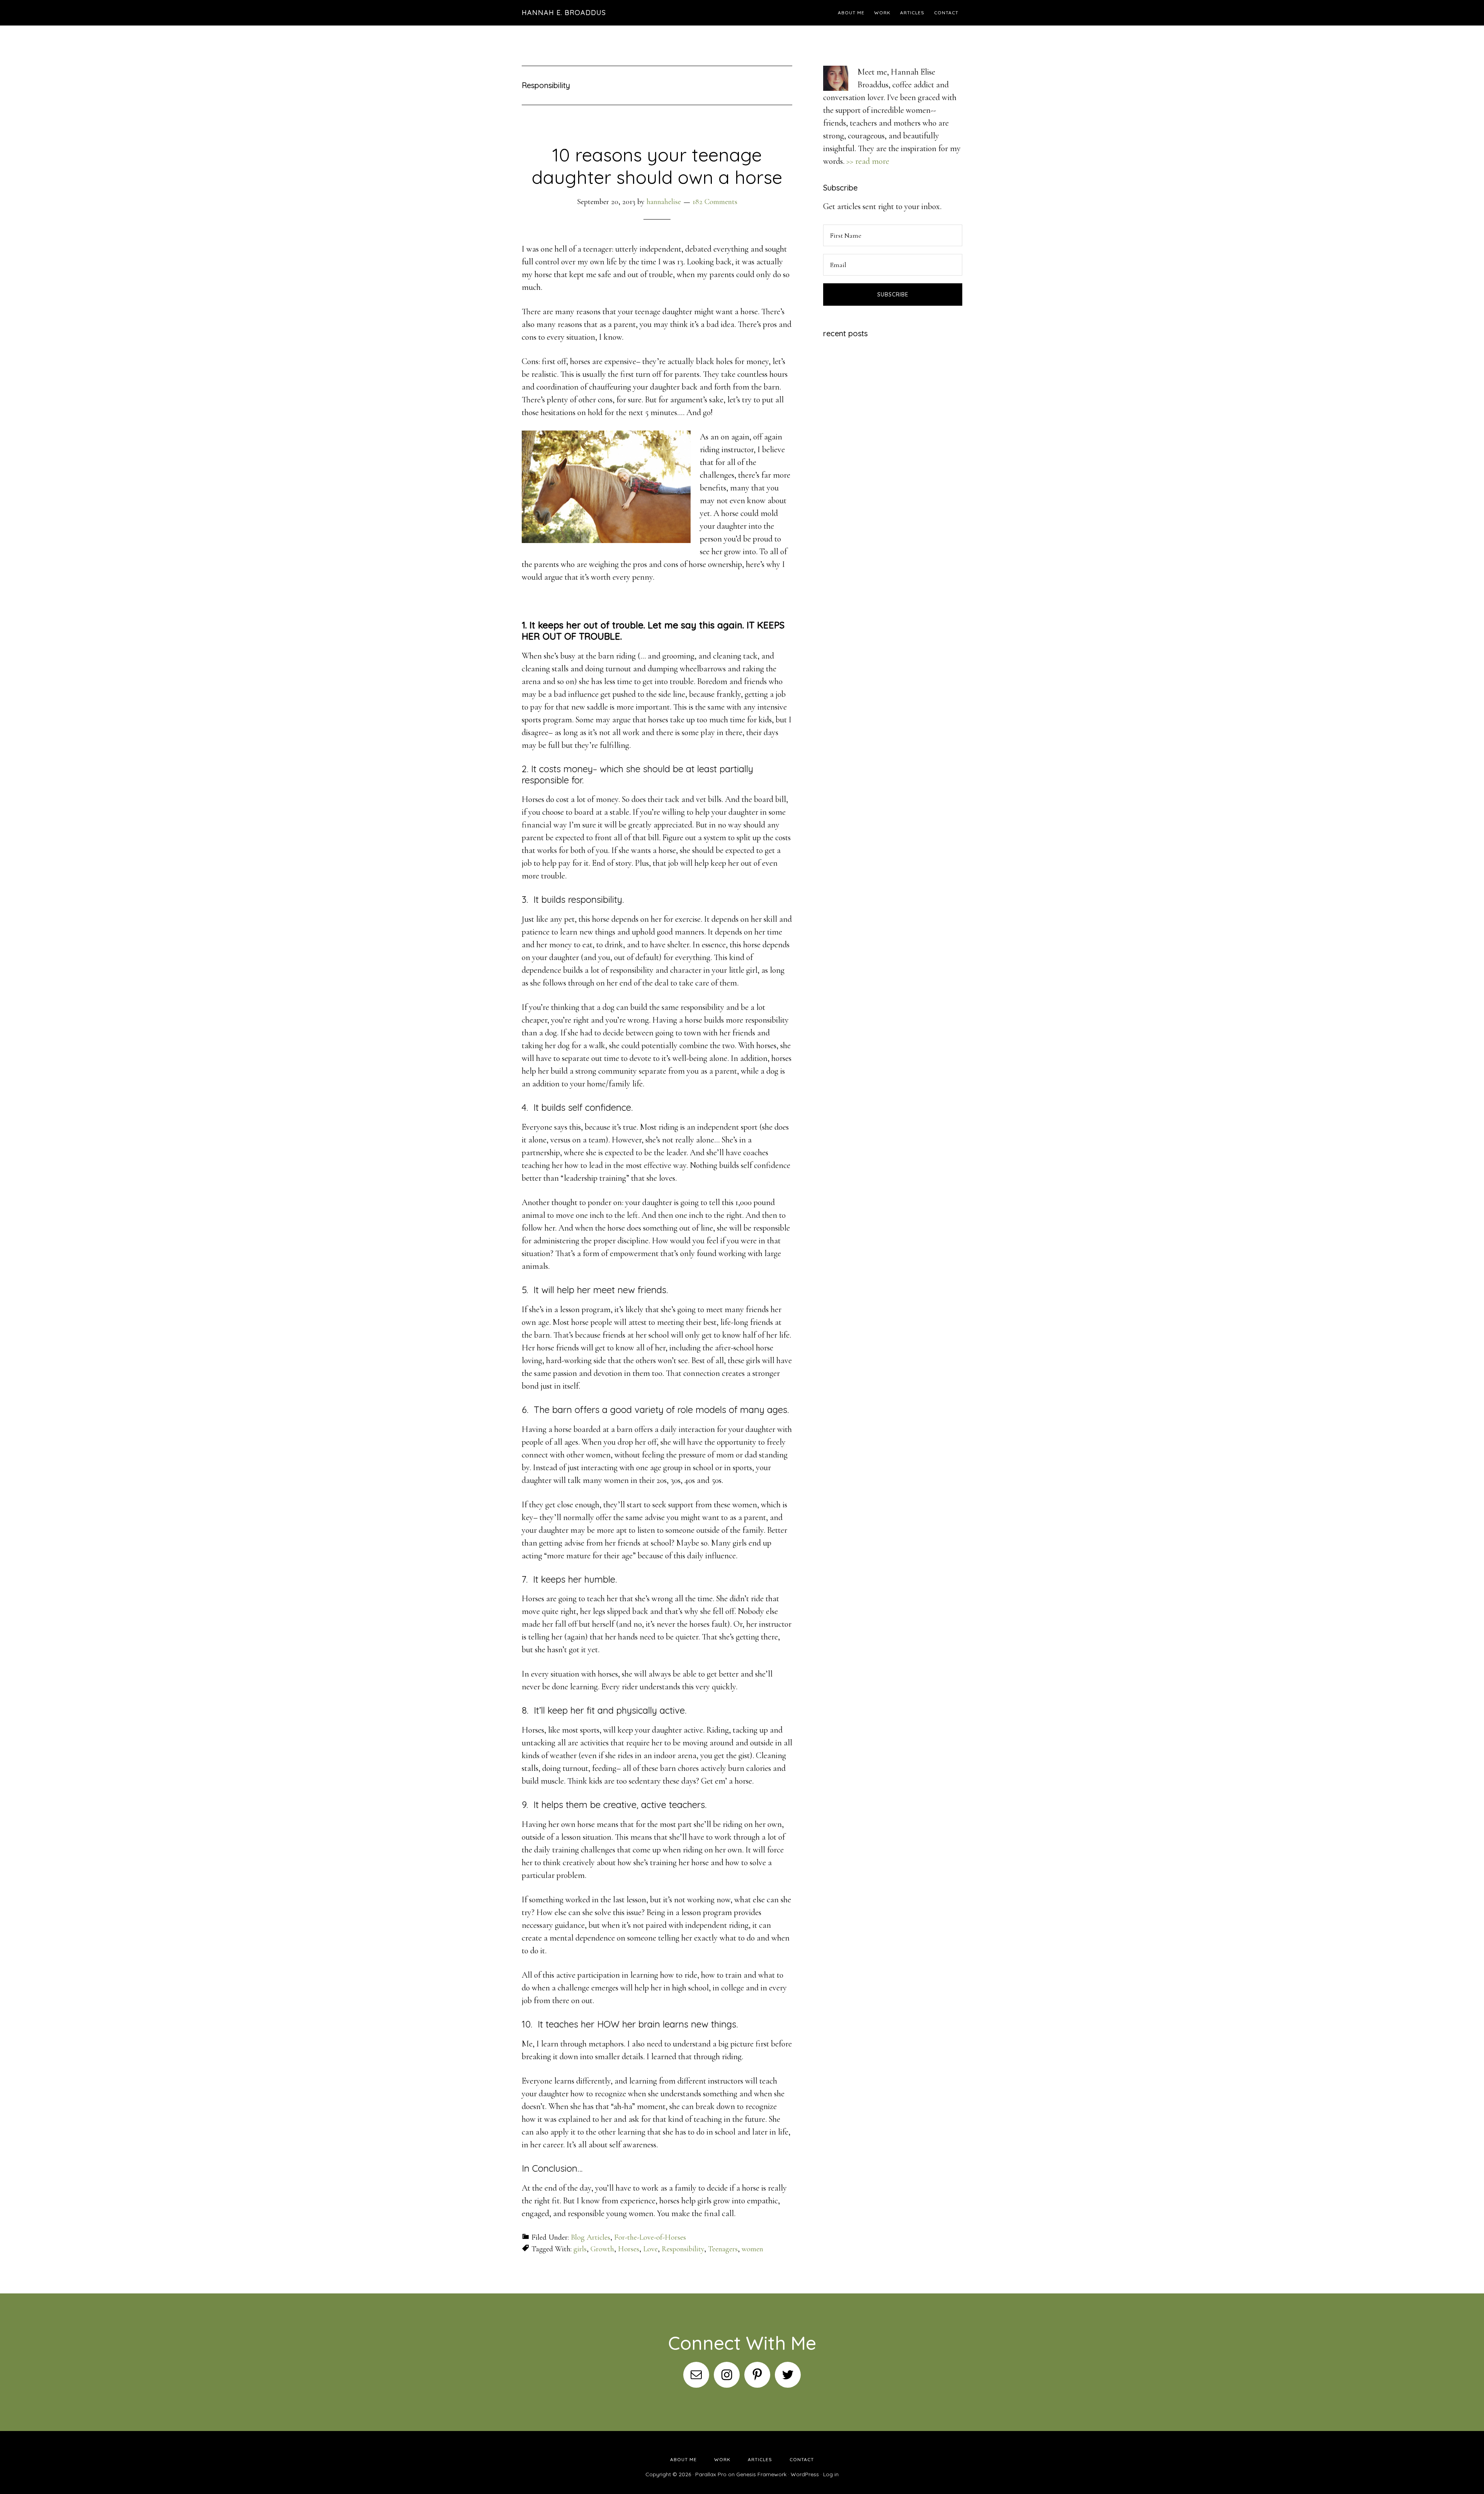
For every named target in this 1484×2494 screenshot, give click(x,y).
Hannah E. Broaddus (564, 13)
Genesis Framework (761, 2474)
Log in (831, 2474)
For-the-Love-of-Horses (650, 2237)
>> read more (868, 161)
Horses (629, 2249)
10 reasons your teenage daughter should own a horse (657, 166)
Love (650, 2249)
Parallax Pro (711, 2474)
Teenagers (723, 2249)
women (752, 2249)
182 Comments (715, 202)
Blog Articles (591, 2237)
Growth (602, 2249)
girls (580, 2249)
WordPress (805, 2474)
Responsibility (683, 2249)
